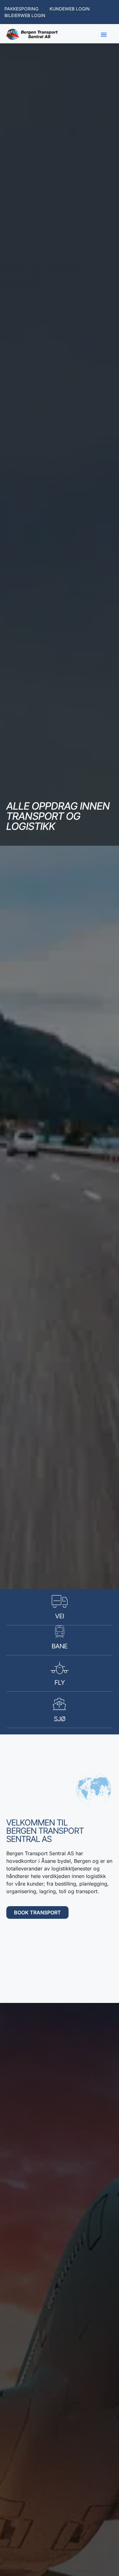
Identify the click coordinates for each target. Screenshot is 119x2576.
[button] (104, 34)
